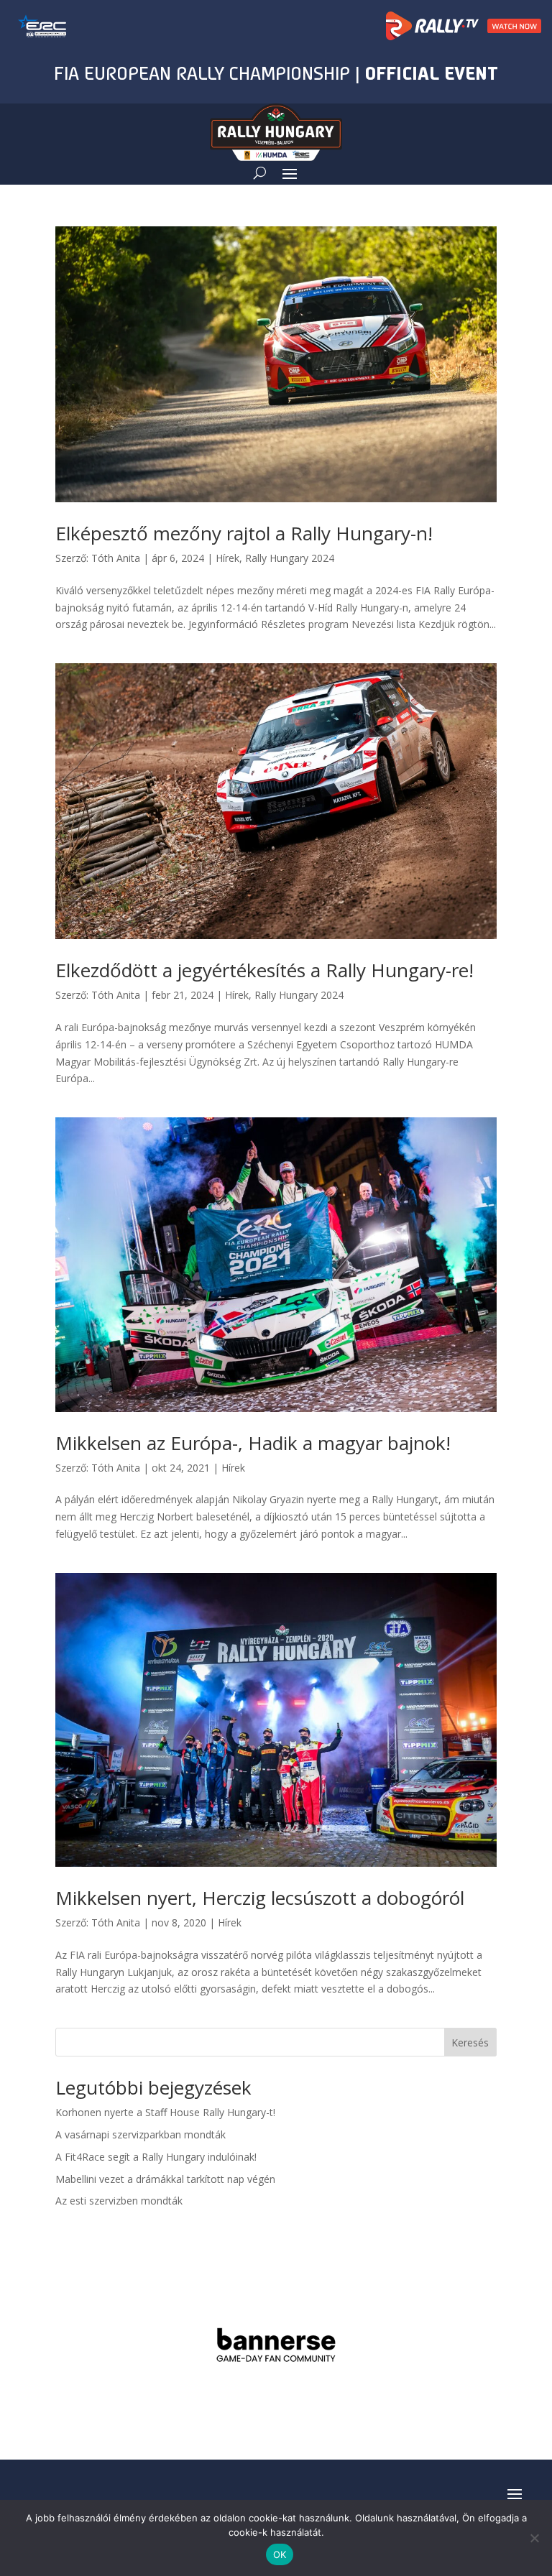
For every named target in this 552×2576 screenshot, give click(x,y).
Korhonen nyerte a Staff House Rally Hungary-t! (165, 2112)
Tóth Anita (116, 558)
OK (280, 2554)
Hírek (227, 558)
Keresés (470, 2042)
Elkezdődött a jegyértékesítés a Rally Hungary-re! (264, 970)
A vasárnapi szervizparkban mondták (141, 2134)
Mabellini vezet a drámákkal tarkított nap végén (165, 2179)
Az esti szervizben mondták (119, 2201)
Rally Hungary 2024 (290, 558)
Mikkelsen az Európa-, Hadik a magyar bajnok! (253, 1443)
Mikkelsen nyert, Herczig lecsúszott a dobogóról (260, 1898)
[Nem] (534, 2538)
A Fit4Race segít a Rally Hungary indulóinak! (156, 2157)
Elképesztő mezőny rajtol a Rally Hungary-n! (244, 533)
